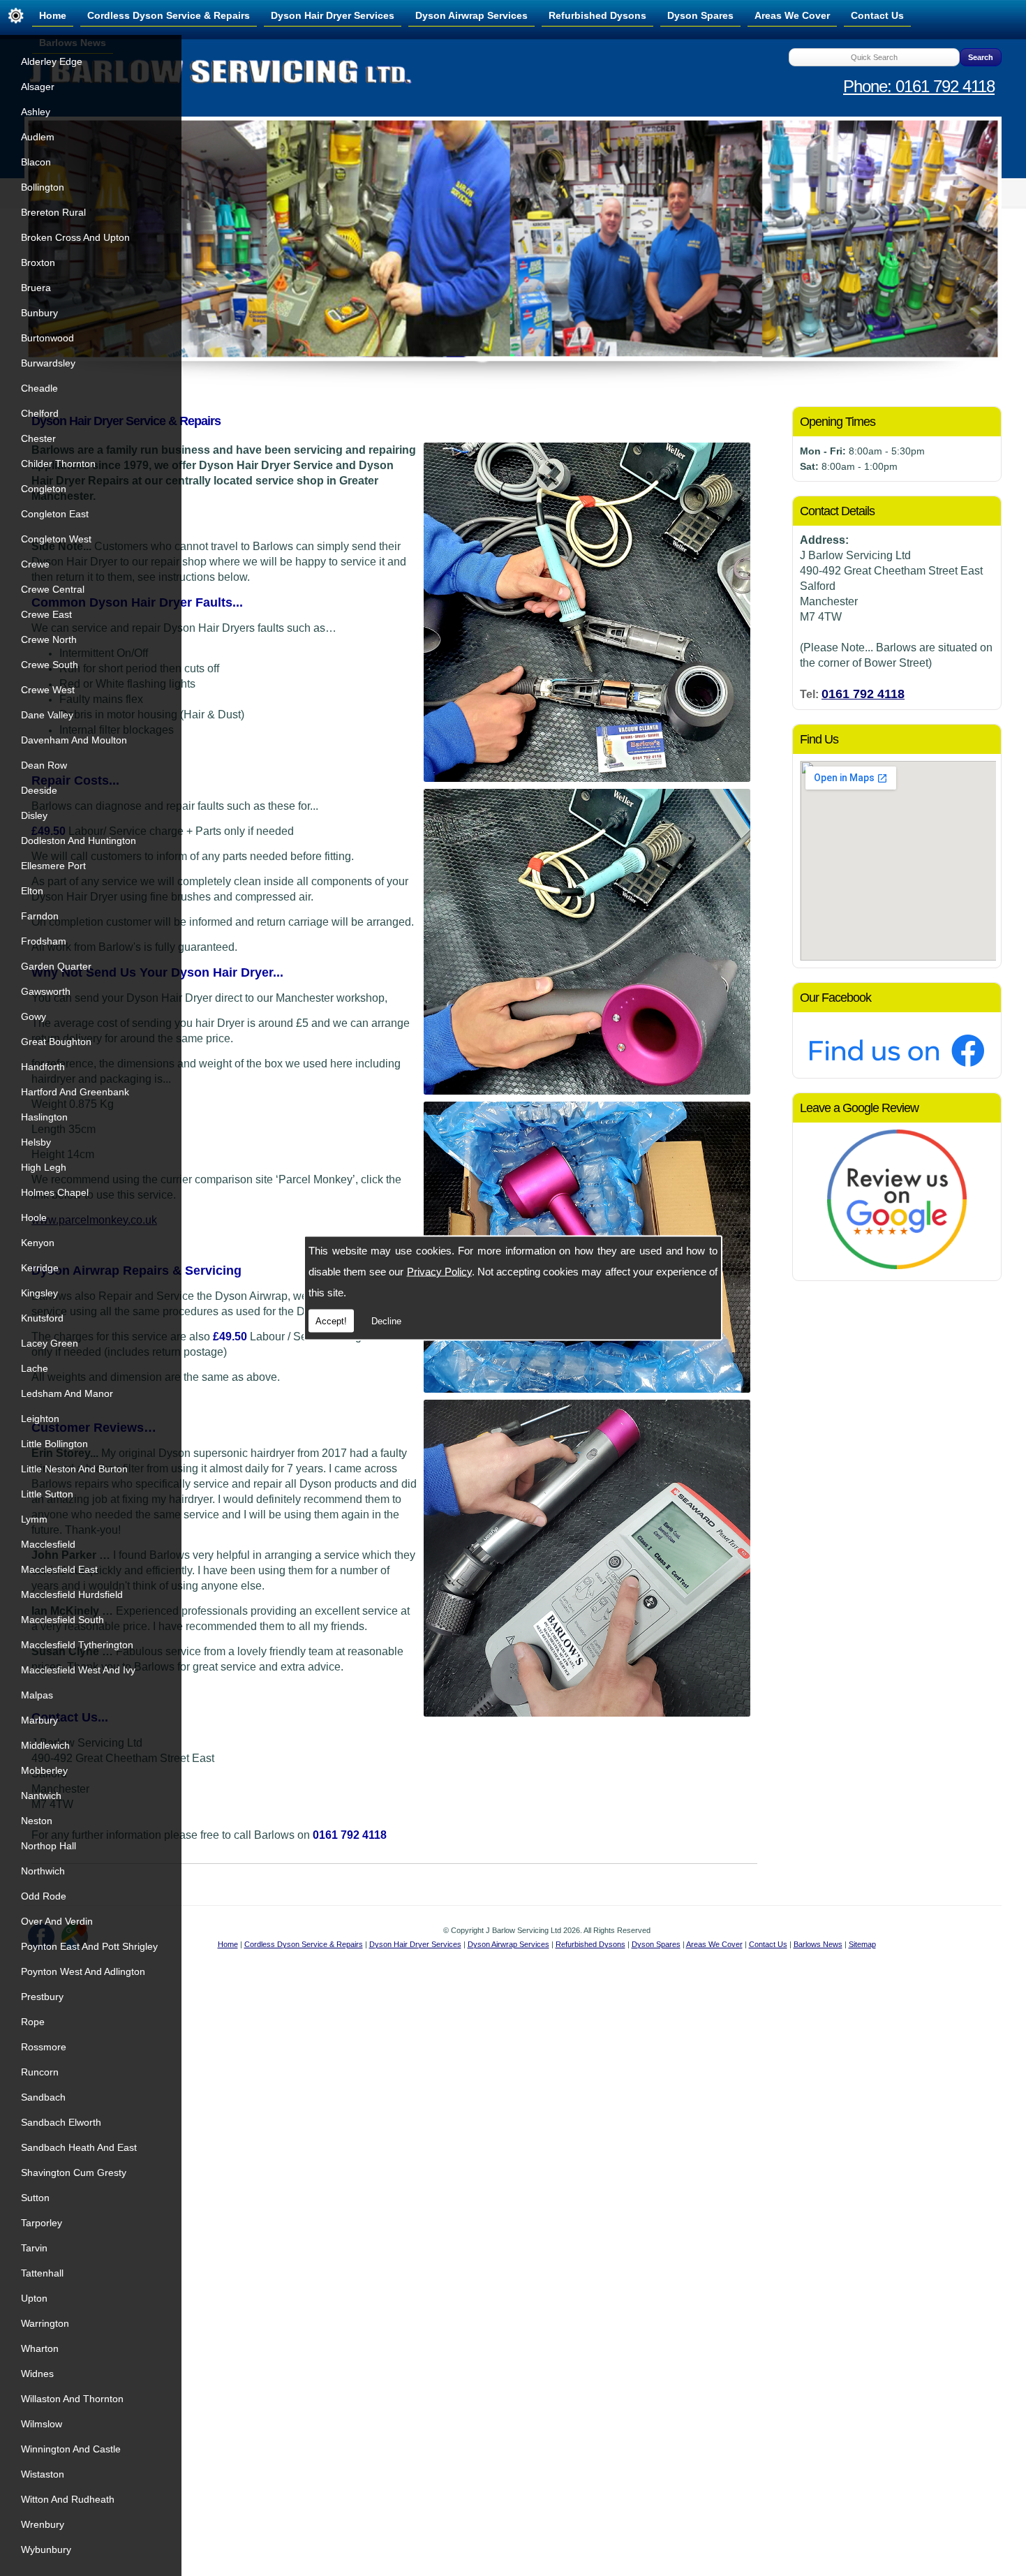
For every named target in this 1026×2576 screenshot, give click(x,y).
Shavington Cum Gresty (74, 2172)
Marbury (39, 1720)
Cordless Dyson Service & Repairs (169, 15)
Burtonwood (47, 338)
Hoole (34, 1217)
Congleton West (56, 539)
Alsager (38, 87)
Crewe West (48, 690)
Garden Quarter (56, 966)
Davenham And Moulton (74, 740)
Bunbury (39, 313)
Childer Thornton (58, 464)
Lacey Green (50, 1343)
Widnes (37, 2374)
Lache (35, 1368)
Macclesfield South (62, 1620)
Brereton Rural (53, 212)
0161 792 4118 (863, 694)
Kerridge (40, 1268)
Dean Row (44, 765)
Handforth (43, 1067)
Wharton (40, 2348)
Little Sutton (47, 1494)
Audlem (38, 137)
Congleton (44, 489)
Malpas (37, 1695)
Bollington (43, 187)
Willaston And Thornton (72, 2399)
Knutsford (42, 1318)
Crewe (35, 564)
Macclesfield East (59, 1569)
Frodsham (44, 941)
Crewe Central (53, 589)
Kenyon (38, 1243)
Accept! (331, 1321)
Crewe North (49, 639)
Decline (386, 1321)
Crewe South (50, 665)
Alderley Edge (52, 61)
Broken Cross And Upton (75, 237)
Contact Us (877, 15)
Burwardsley (48, 363)
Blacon (36, 162)
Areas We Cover (792, 15)
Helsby (36, 1142)
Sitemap (862, 1944)
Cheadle (39, 388)
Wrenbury (43, 2524)
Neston (37, 1821)
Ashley (36, 112)
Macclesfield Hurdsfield (72, 1594)
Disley (34, 815)
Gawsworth (46, 991)
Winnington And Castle (71, 2449)
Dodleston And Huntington (79, 841)
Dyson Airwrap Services (471, 15)
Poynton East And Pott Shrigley (89, 1946)
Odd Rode (44, 1896)
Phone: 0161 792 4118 (919, 86)
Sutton (35, 2198)
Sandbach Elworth (61, 2122)
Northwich (43, 1871)
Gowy (34, 1016)
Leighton (40, 1419)
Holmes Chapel (55, 1192)
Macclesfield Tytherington (77, 1645)
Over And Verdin (57, 1921)
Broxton (38, 262)
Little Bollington (54, 1444)
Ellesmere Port (53, 866)
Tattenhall (42, 2273)
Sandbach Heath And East (79, 2147)
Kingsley (39, 1293)
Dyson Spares (700, 15)
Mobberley (44, 1770)
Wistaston (43, 2474)
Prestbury (42, 1997)
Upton (34, 2298)
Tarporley (42, 2223)
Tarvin (34, 2248)
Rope (33, 2022)
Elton (32, 891)
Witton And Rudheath (68, 2499)
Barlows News (818, 1944)
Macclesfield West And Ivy (78, 1670)
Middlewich (45, 1745)
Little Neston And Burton (74, 1469)
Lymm (34, 1519)
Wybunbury (46, 2549)
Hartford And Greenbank (75, 1092)
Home (53, 15)
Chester (38, 438)
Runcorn (40, 2072)
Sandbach (43, 2097)
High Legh (44, 1167)
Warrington (45, 2323)
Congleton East (55, 514)
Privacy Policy (439, 1272)
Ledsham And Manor (67, 1393)
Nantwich (41, 1796)
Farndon (40, 916)
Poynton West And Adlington (83, 1971)
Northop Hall (49, 1846)
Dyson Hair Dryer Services (333, 15)
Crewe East (46, 614)
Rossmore (44, 2047)
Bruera (36, 288)
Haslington (44, 1117)
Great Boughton (56, 1042)
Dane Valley (47, 715)
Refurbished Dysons (597, 15)
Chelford (40, 413)
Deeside (39, 790)
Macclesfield (48, 1544)
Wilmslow (42, 2424)
